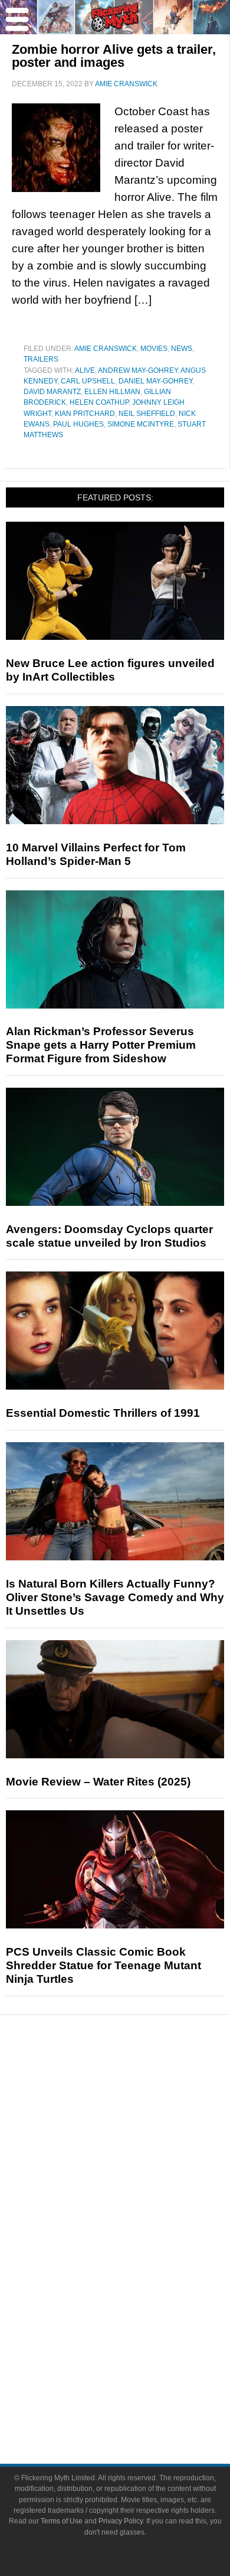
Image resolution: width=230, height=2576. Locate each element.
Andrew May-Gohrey (138, 370)
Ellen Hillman (112, 392)
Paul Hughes (78, 424)
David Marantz (52, 392)
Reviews (139, 2105)
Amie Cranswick (106, 349)
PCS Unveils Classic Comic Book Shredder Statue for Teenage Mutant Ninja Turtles (103, 1965)
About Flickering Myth (139, 2362)
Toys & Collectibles (139, 2304)
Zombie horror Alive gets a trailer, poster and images (114, 56)
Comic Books (139, 2263)
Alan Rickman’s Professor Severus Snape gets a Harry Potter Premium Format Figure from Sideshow (101, 1045)
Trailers (41, 359)
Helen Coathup (99, 402)
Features (139, 2125)
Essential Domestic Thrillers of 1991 (103, 1413)
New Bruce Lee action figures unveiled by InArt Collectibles (110, 670)
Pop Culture (139, 2205)
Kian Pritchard (85, 414)
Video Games (139, 2283)
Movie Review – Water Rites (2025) (98, 1782)
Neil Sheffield (147, 414)
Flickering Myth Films (139, 2325)
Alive (85, 370)
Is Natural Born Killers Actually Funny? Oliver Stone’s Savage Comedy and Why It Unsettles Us (115, 1597)
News (182, 349)
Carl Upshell (88, 381)
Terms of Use (62, 2521)
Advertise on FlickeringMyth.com (139, 2383)
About (139, 2345)
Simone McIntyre (141, 424)
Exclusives (139, 2184)
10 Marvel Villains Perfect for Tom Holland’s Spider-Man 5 (96, 854)
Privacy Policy (121, 2521)
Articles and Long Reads (139, 2143)
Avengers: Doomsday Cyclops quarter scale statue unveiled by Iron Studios (109, 1236)
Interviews (139, 2163)
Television (139, 2242)
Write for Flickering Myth (139, 2404)
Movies (154, 349)
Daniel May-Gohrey (155, 381)
